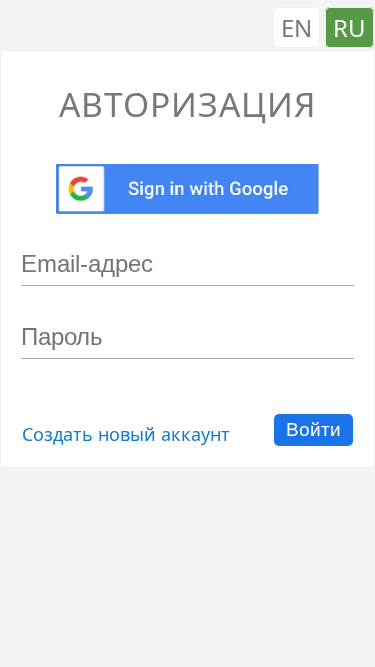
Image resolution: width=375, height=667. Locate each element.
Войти (313, 429)
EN (296, 27)
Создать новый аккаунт (126, 434)
